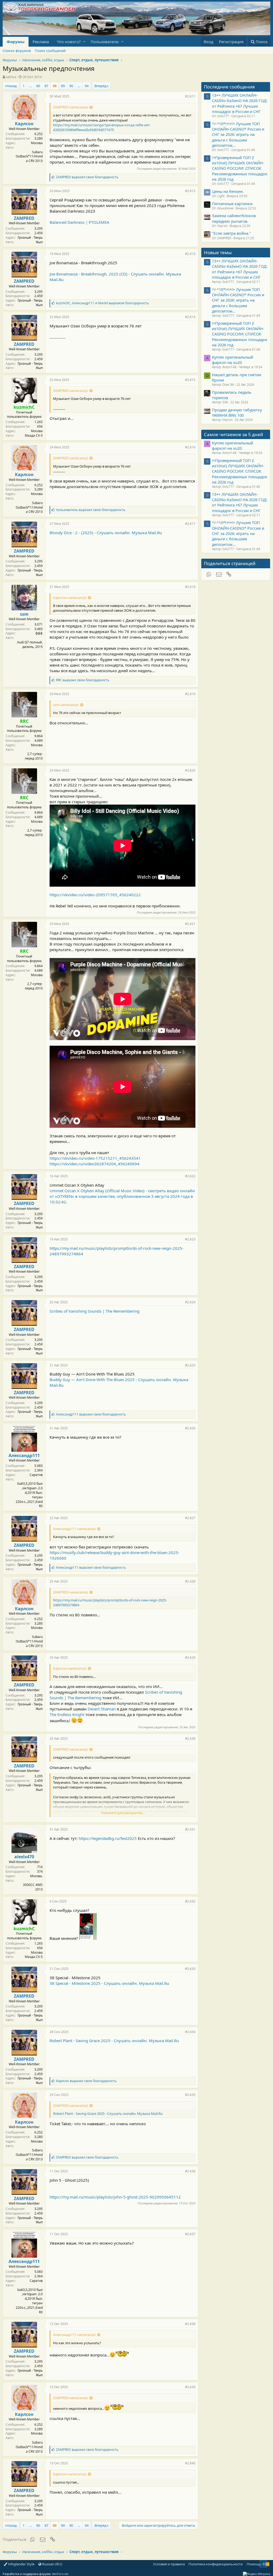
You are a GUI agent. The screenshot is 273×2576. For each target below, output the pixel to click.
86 (38, 86)
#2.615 (190, 380)
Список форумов (17, 51)
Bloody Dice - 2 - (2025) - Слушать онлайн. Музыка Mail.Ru (106, 533)
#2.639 (190, 2387)
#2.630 (190, 1739)
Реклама (41, 42)
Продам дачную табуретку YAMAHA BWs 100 (237, 412)
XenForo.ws (60, 2574)
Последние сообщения (229, 87)
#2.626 (190, 1428)
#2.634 (190, 2032)
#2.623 (190, 1239)
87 (46, 86)
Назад (12, 86)
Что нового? (69, 42)
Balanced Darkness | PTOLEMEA (79, 222)
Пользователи (105, 42)
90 (71, 86)
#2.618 (190, 587)
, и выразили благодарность (102, 303)
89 (63, 86)
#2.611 (190, 96)
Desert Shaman (101, 1709)
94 (87, 86)
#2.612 (190, 191)
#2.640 (190, 2463)
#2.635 (190, 2095)
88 (55, 86)
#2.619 (190, 694)
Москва (37, 143)
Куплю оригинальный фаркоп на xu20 (232, 360)
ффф (39, 633)
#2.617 (190, 524)
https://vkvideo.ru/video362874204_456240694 (95, 1164)
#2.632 (190, 1901)
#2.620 (190, 770)
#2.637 (190, 2234)
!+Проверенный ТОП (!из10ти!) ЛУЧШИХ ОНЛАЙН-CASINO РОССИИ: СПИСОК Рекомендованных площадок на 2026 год (240, 168)
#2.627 (190, 1518)
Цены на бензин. (228, 191)
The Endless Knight (67, 1714)
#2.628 (190, 1581)
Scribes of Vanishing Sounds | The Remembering (95, 1311)
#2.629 (190, 1658)
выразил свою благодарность (87, 177)
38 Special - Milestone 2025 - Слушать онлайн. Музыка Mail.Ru (109, 1983)
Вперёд (101, 86)
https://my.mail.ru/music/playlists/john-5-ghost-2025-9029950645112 (115, 2197)
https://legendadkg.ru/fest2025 (108, 1838)
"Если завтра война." (231, 233)
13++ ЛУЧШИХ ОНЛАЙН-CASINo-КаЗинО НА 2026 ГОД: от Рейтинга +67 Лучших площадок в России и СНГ (240, 103)
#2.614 (190, 317)
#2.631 (190, 1829)
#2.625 (190, 1365)
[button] (84, 42)
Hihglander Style (21, 2564)
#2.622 (190, 1176)
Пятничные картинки (232, 204)
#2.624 (190, 1302)
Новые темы (218, 252)
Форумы (16, 42)
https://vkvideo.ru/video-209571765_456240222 (95, 895)
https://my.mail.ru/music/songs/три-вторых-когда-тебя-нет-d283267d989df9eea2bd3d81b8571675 (102, 127)
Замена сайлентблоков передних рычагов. (234, 218)
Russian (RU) (52, 2564)
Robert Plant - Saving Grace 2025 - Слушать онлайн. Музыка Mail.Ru (114, 2040)
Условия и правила (169, 2564)
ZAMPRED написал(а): (71, 107)
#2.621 (190, 924)
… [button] (30, 86)
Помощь (254, 2564)
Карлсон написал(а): (70, 598)
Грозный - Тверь (30, 238)
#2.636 (190, 2171)
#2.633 (190, 1969)
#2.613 (190, 254)
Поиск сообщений (50, 51)
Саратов (36, 1475)
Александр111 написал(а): (75, 1529)
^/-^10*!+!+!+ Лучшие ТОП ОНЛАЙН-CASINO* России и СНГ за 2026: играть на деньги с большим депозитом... (238, 134)
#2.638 (190, 2324)
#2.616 (190, 447)
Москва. (36, 1876)
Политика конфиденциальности (216, 2564)
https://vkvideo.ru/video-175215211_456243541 (95, 1158)
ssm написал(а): (66, 705)
